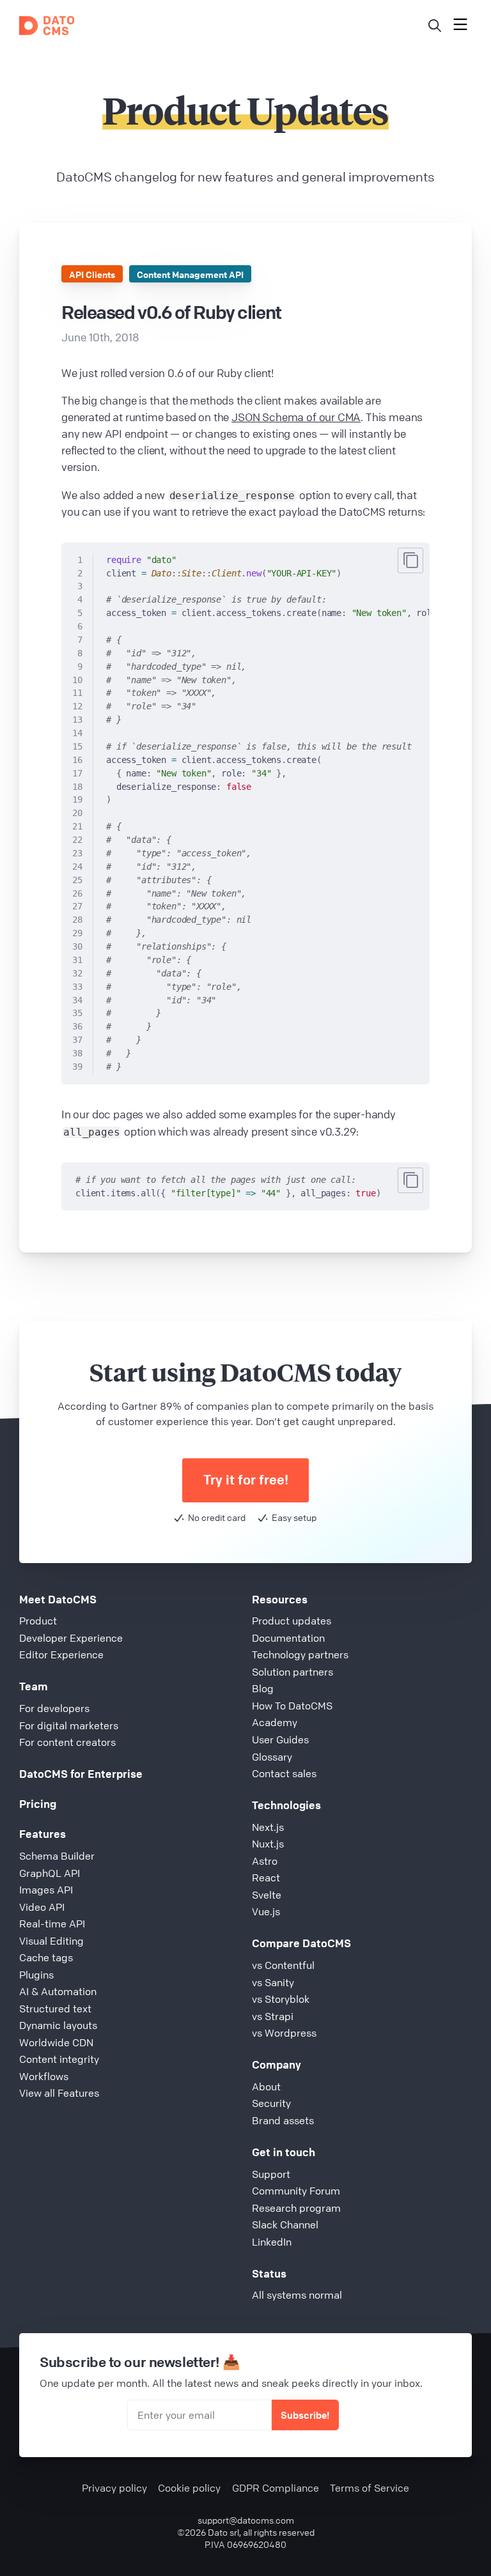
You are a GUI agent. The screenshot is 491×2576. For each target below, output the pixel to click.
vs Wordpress (284, 2033)
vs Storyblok (281, 1999)
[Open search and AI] (435, 26)
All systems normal (297, 2295)
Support (271, 2174)
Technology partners (300, 1654)
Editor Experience (61, 1654)
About (266, 2086)
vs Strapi (273, 2016)
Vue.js (266, 1911)
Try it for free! (246, 1480)
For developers (54, 1708)
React (266, 1878)
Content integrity (59, 2059)
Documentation (288, 1638)
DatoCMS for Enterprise (81, 1774)
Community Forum (296, 2191)
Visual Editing (51, 1941)
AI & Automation (58, 1991)
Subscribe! (305, 2415)
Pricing (38, 1804)
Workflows (44, 2076)
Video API (42, 1907)
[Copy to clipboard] (410, 560)
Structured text (55, 2009)
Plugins (36, 1975)
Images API (46, 1890)
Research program (296, 2208)
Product (38, 1621)
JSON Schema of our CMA (296, 417)
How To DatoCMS (292, 1706)
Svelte (267, 1895)
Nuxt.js (268, 1844)
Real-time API (52, 1924)
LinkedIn (272, 2242)
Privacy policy (114, 2488)
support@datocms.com (246, 2520)
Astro (265, 1861)
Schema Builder (57, 1856)
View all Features (59, 2093)
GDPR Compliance (276, 2488)
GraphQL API (50, 1873)
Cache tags (46, 1957)
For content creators (67, 1742)
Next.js (268, 1827)
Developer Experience (71, 1638)
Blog (263, 1688)
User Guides (280, 1739)
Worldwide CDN (56, 2042)
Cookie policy (189, 2488)
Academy (275, 1722)
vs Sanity (273, 1982)
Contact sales (284, 1773)
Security (271, 2103)
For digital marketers (69, 1725)
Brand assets (283, 2120)
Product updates (292, 1621)
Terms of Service (370, 2488)
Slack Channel (285, 2225)
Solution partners (292, 1672)
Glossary (272, 1757)
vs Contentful (283, 1965)
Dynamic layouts (58, 2025)
